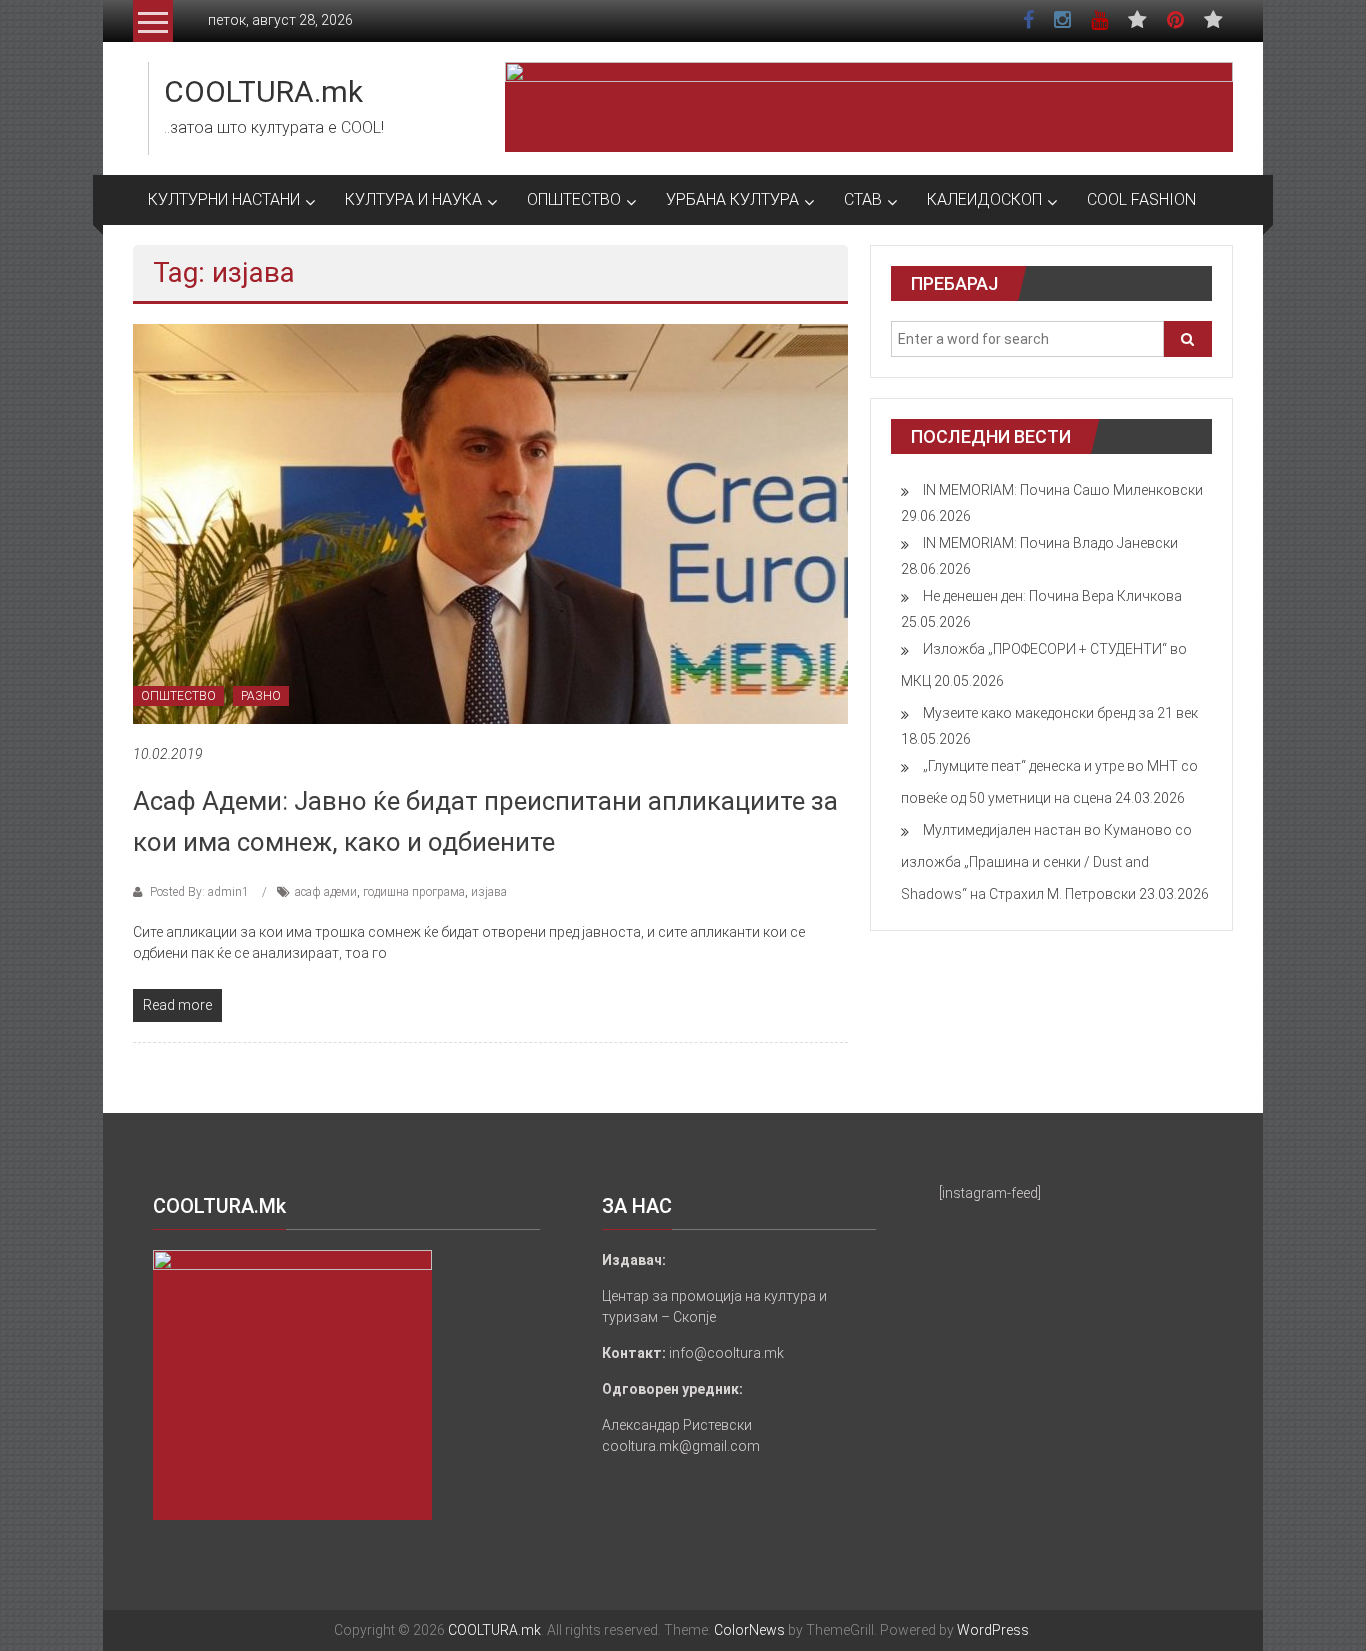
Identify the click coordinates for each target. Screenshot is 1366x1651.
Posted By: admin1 (199, 892)
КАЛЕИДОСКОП (984, 199)
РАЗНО (261, 696)
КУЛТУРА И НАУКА (413, 199)
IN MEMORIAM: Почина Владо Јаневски (1050, 543)
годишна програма (414, 892)
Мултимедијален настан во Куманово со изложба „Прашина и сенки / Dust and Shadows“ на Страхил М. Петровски (1046, 862)
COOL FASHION (1141, 199)
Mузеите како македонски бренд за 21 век (1060, 713)
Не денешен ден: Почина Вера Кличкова (1052, 596)
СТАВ (863, 199)
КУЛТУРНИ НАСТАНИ (224, 199)
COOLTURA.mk (263, 91)
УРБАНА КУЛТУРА (732, 199)
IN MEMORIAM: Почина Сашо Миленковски (1063, 490)
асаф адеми (326, 892)
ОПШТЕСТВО (574, 199)
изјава (489, 892)
